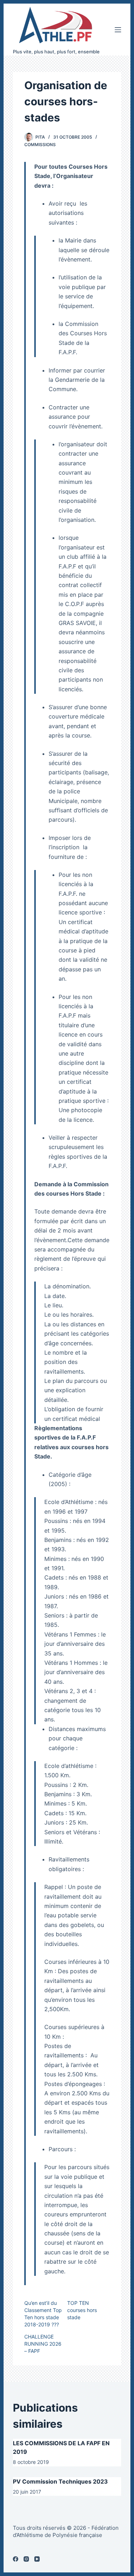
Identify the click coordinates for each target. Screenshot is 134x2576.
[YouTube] (37, 2559)
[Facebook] (16, 2559)
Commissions (40, 145)
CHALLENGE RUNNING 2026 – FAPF (43, 2344)
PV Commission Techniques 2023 (60, 2481)
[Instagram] (26, 2559)
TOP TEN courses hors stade (82, 2310)
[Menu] (118, 30)
